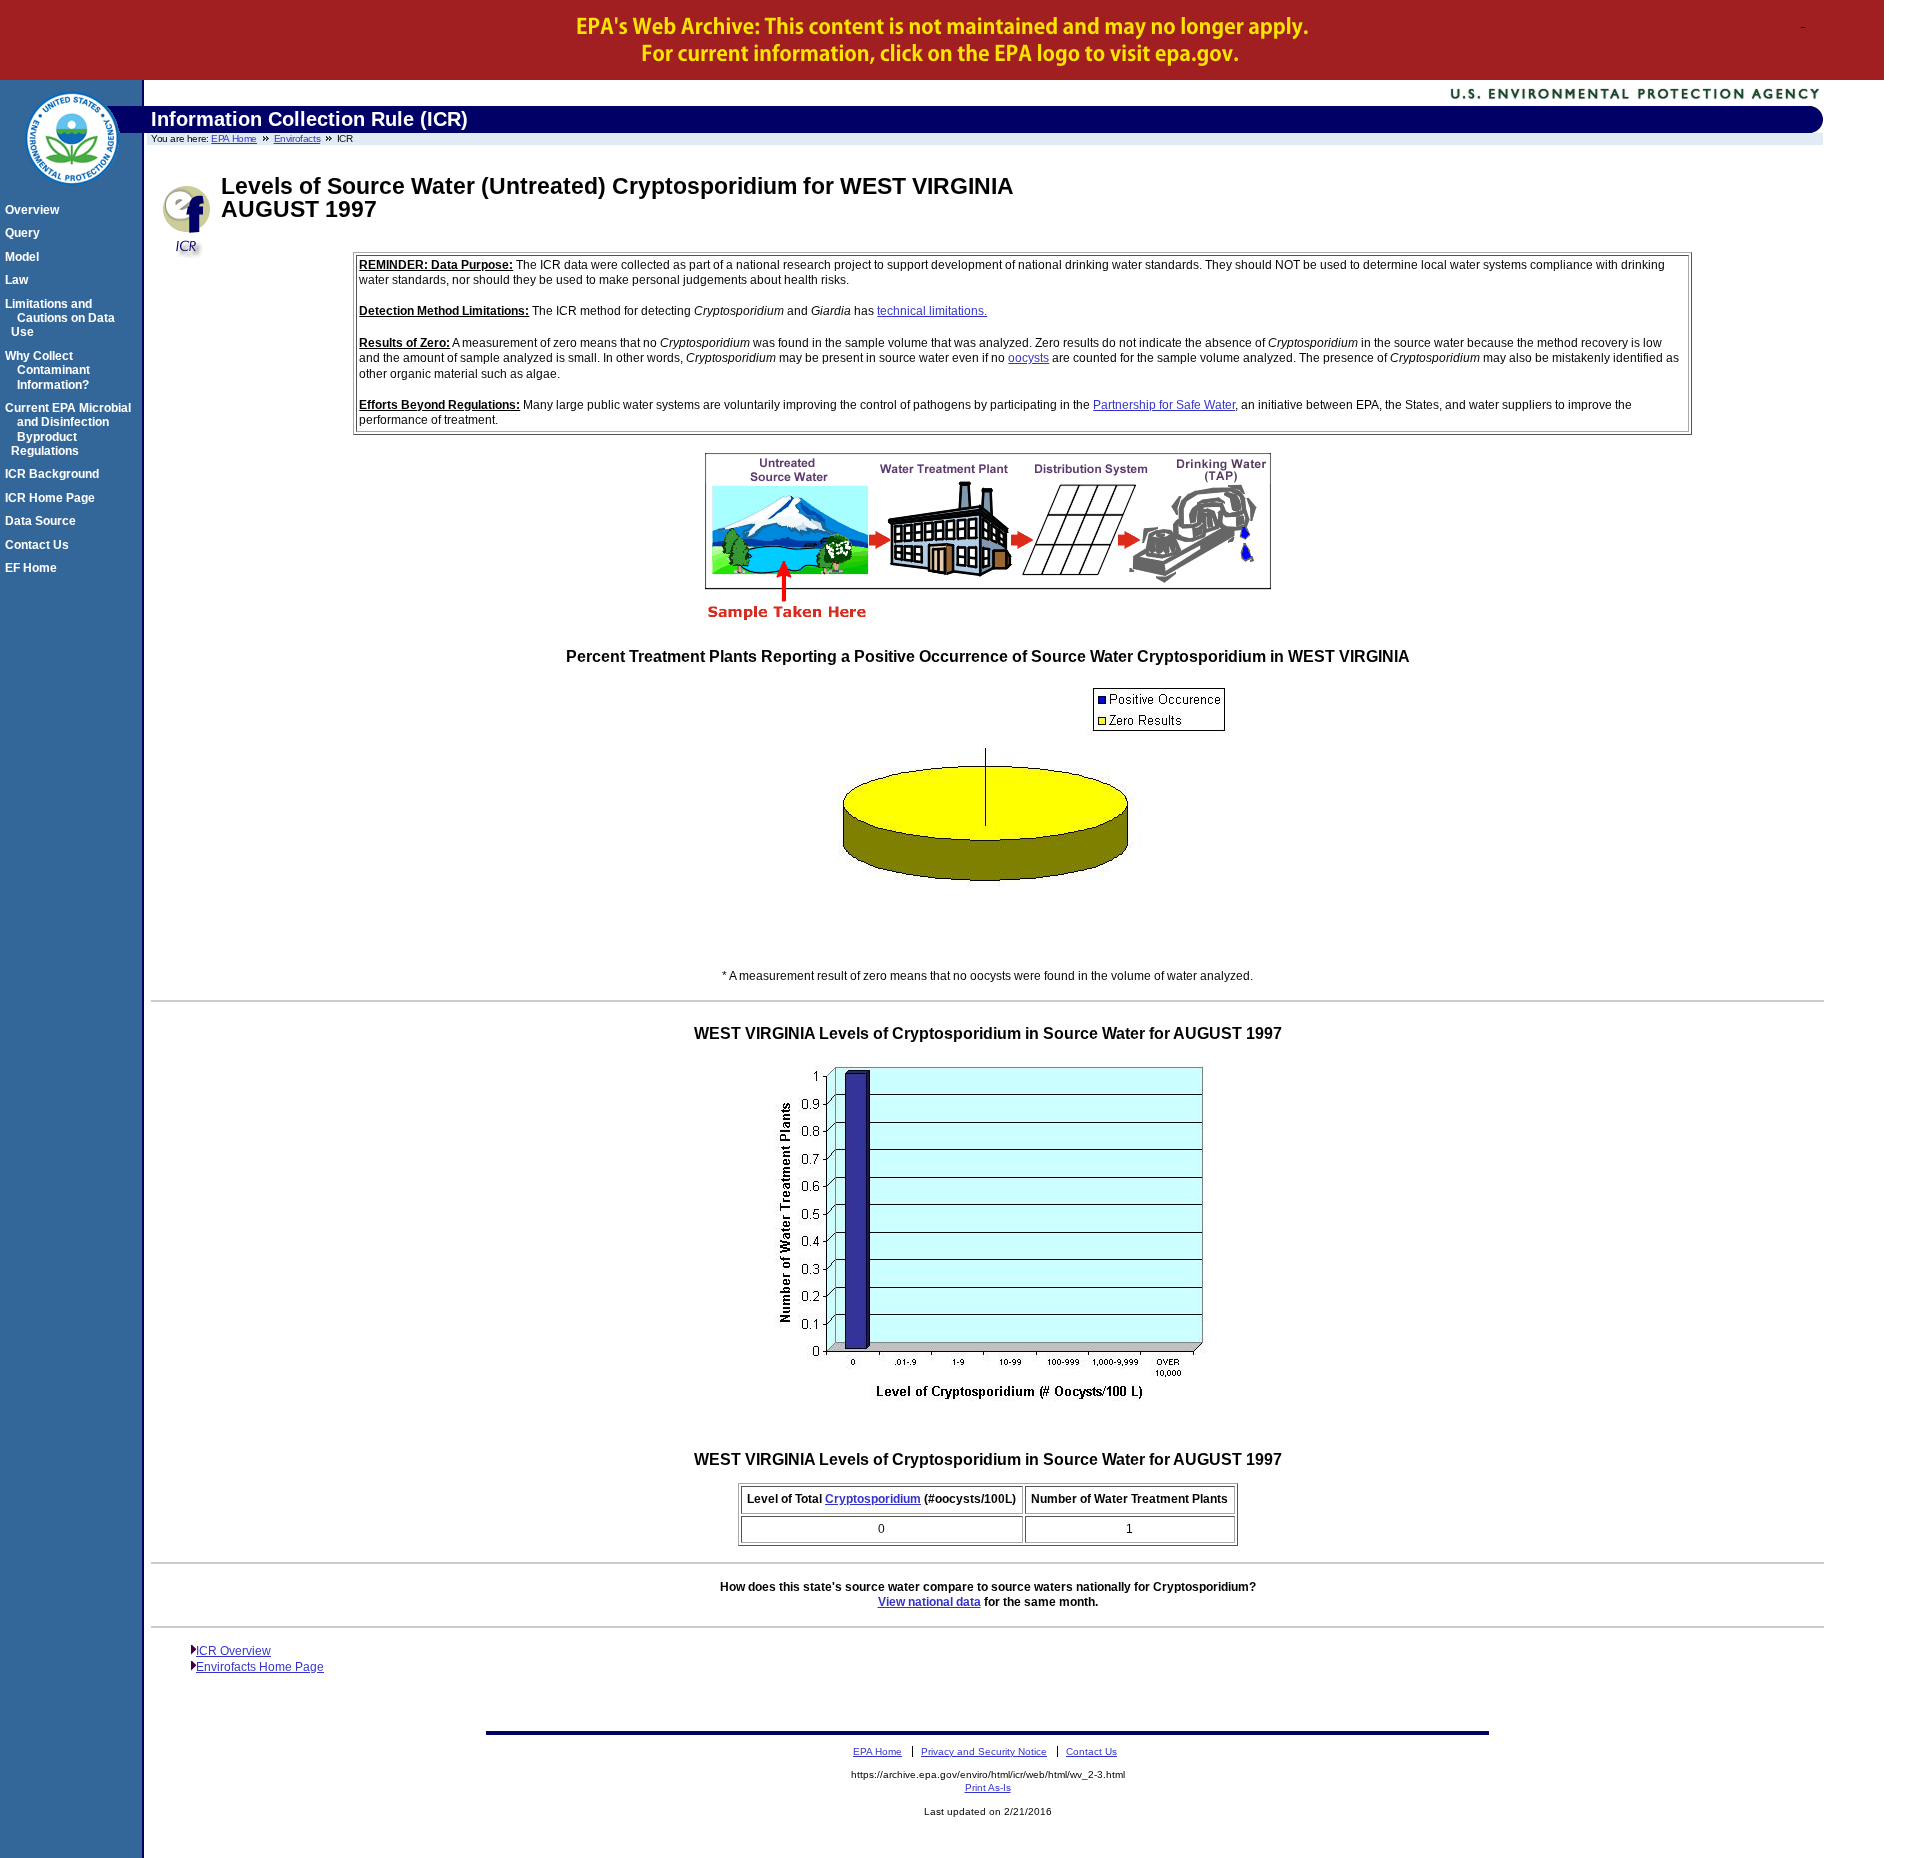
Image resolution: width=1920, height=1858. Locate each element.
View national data (929, 1602)
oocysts (1028, 358)
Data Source (43, 521)
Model (25, 257)
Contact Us (40, 545)
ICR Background (55, 474)
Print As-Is (988, 1787)
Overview (35, 210)
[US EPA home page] (72, 196)
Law (19, 280)
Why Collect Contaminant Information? (50, 370)
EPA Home (234, 138)
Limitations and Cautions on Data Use (63, 318)
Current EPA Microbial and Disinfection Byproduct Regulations (71, 429)
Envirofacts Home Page (260, 1667)
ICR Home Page (53, 498)
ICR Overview (233, 1651)
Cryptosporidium (873, 1499)
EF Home (34, 568)
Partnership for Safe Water (1164, 405)
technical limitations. (932, 311)
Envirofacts (297, 138)
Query (25, 233)
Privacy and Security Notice (984, 1751)
